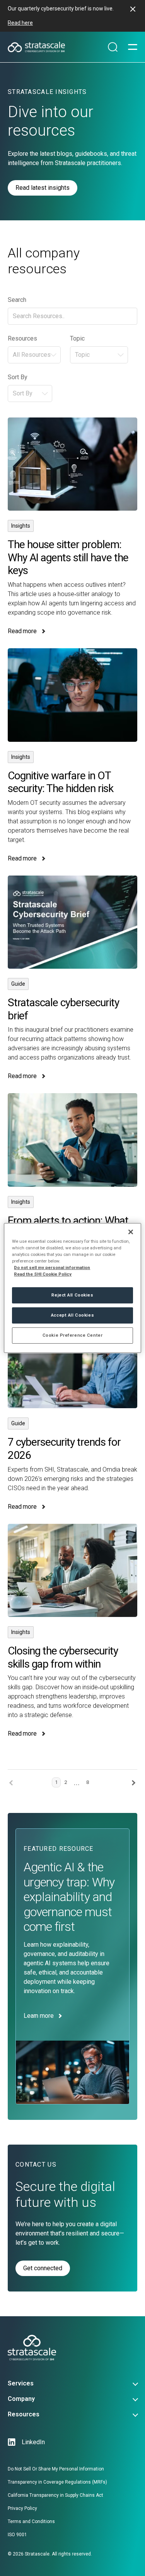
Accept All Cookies (72, 1315)
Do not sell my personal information (52, 1268)
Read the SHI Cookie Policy (43, 1274)
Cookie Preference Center (73, 1335)
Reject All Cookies (72, 1295)
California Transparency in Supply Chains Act (55, 2495)
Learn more (38, 2016)
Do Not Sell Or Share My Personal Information (56, 2469)
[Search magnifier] (113, 47)
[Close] (131, 1232)
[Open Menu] (133, 47)
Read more (72, 527)
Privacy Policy (22, 2508)
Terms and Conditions (31, 2521)
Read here (20, 23)
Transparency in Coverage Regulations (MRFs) (57, 2482)
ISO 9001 (17, 2535)
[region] (72, 1288)
